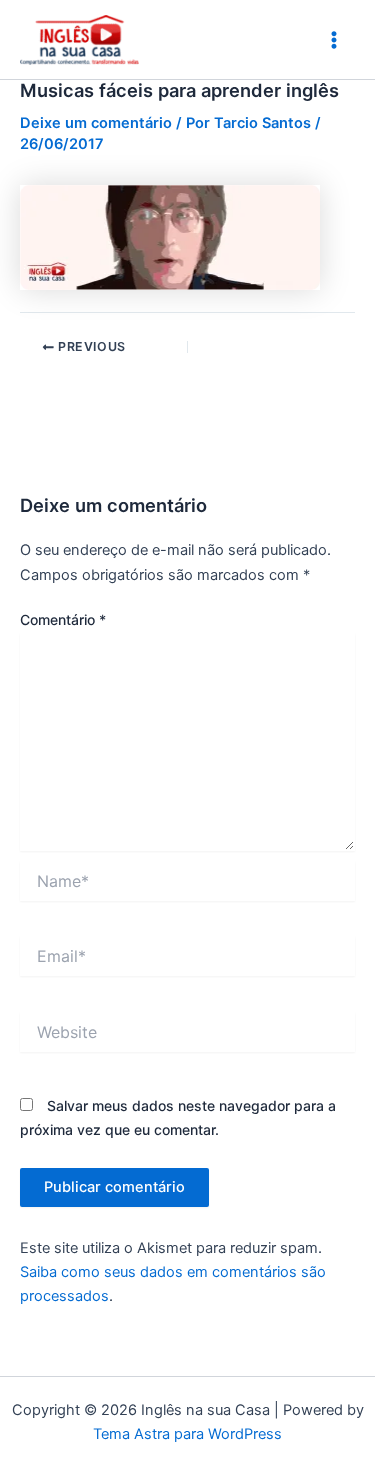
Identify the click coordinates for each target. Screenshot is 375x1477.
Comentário (63, 619)
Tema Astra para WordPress (187, 1434)
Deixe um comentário (96, 123)
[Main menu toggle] (334, 40)
